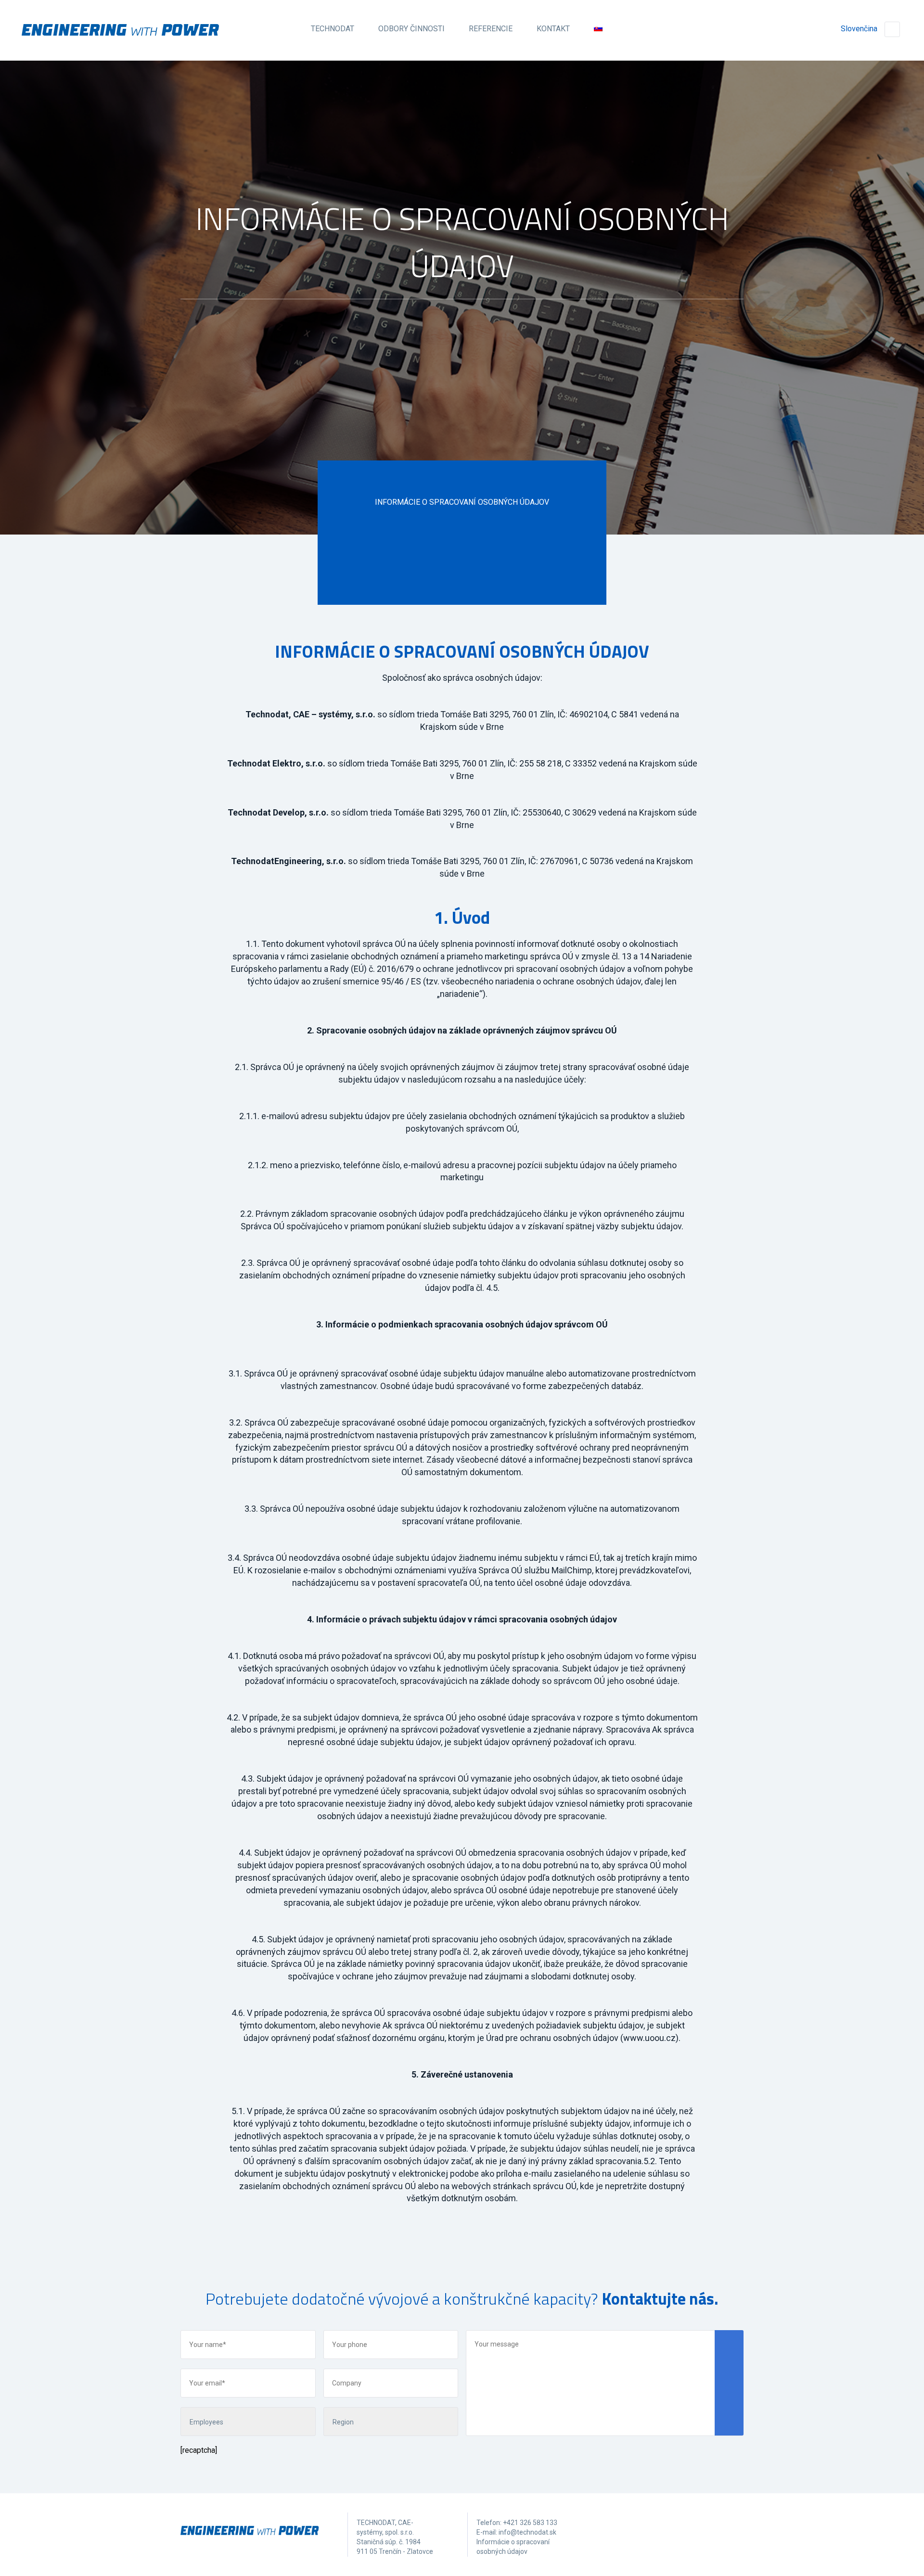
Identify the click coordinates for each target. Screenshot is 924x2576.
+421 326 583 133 (530, 2523)
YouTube (734, 2530)
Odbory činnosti (411, 29)
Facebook (659, 2530)
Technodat (333, 29)
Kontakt (553, 29)
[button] (462, 1890)
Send (729, 2383)
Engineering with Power (121, 30)
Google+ (696, 2530)
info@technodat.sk (527, 2532)
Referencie (491, 29)
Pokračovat (462, 428)
